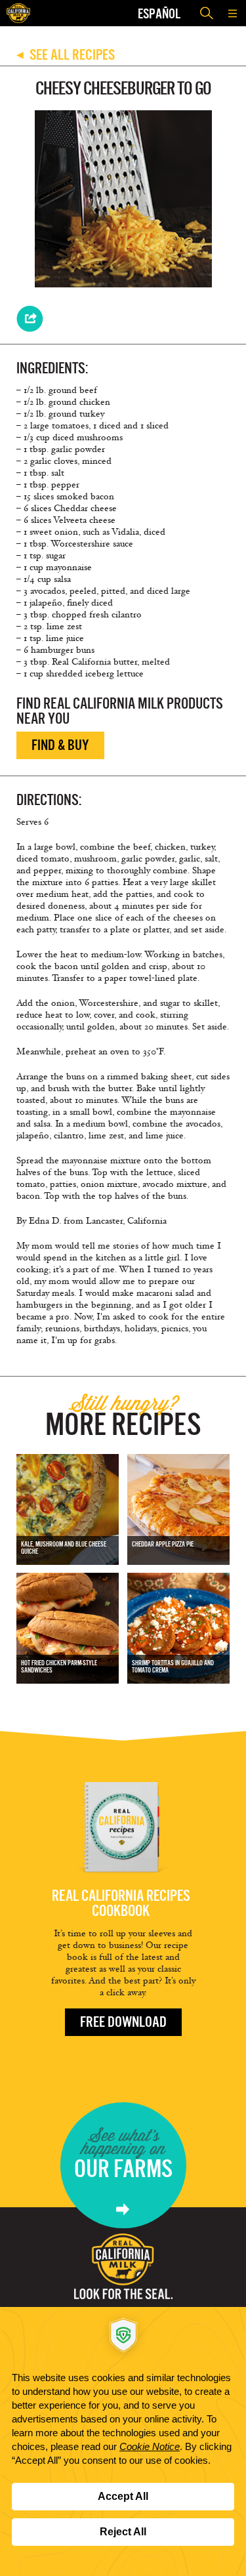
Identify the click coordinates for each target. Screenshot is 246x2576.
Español (159, 13)
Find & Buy (60, 745)
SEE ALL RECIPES (66, 55)
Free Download (123, 2022)
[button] (233, 13)
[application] (123, 2441)
